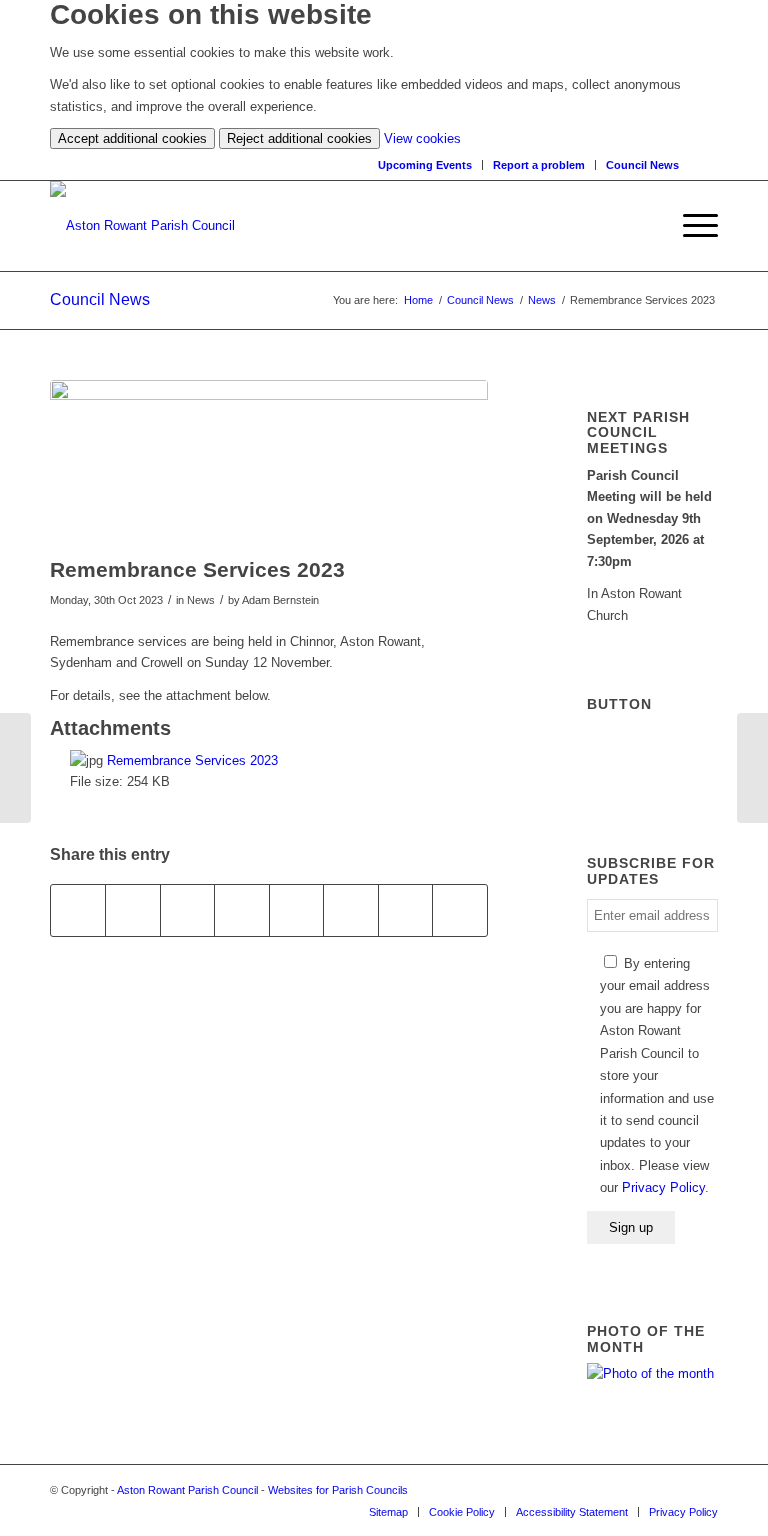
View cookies (422, 138)
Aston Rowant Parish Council (187, 1490)
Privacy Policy (663, 1187)
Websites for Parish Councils (338, 1490)
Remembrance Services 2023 (192, 760)
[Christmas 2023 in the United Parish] (15, 768)
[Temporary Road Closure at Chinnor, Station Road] (752, 768)
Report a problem (539, 165)
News (542, 300)
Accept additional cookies (132, 138)
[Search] (708, 164)
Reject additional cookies (299, 138)
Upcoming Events (425, 165)
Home (418, 300)
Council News (642, 165)
